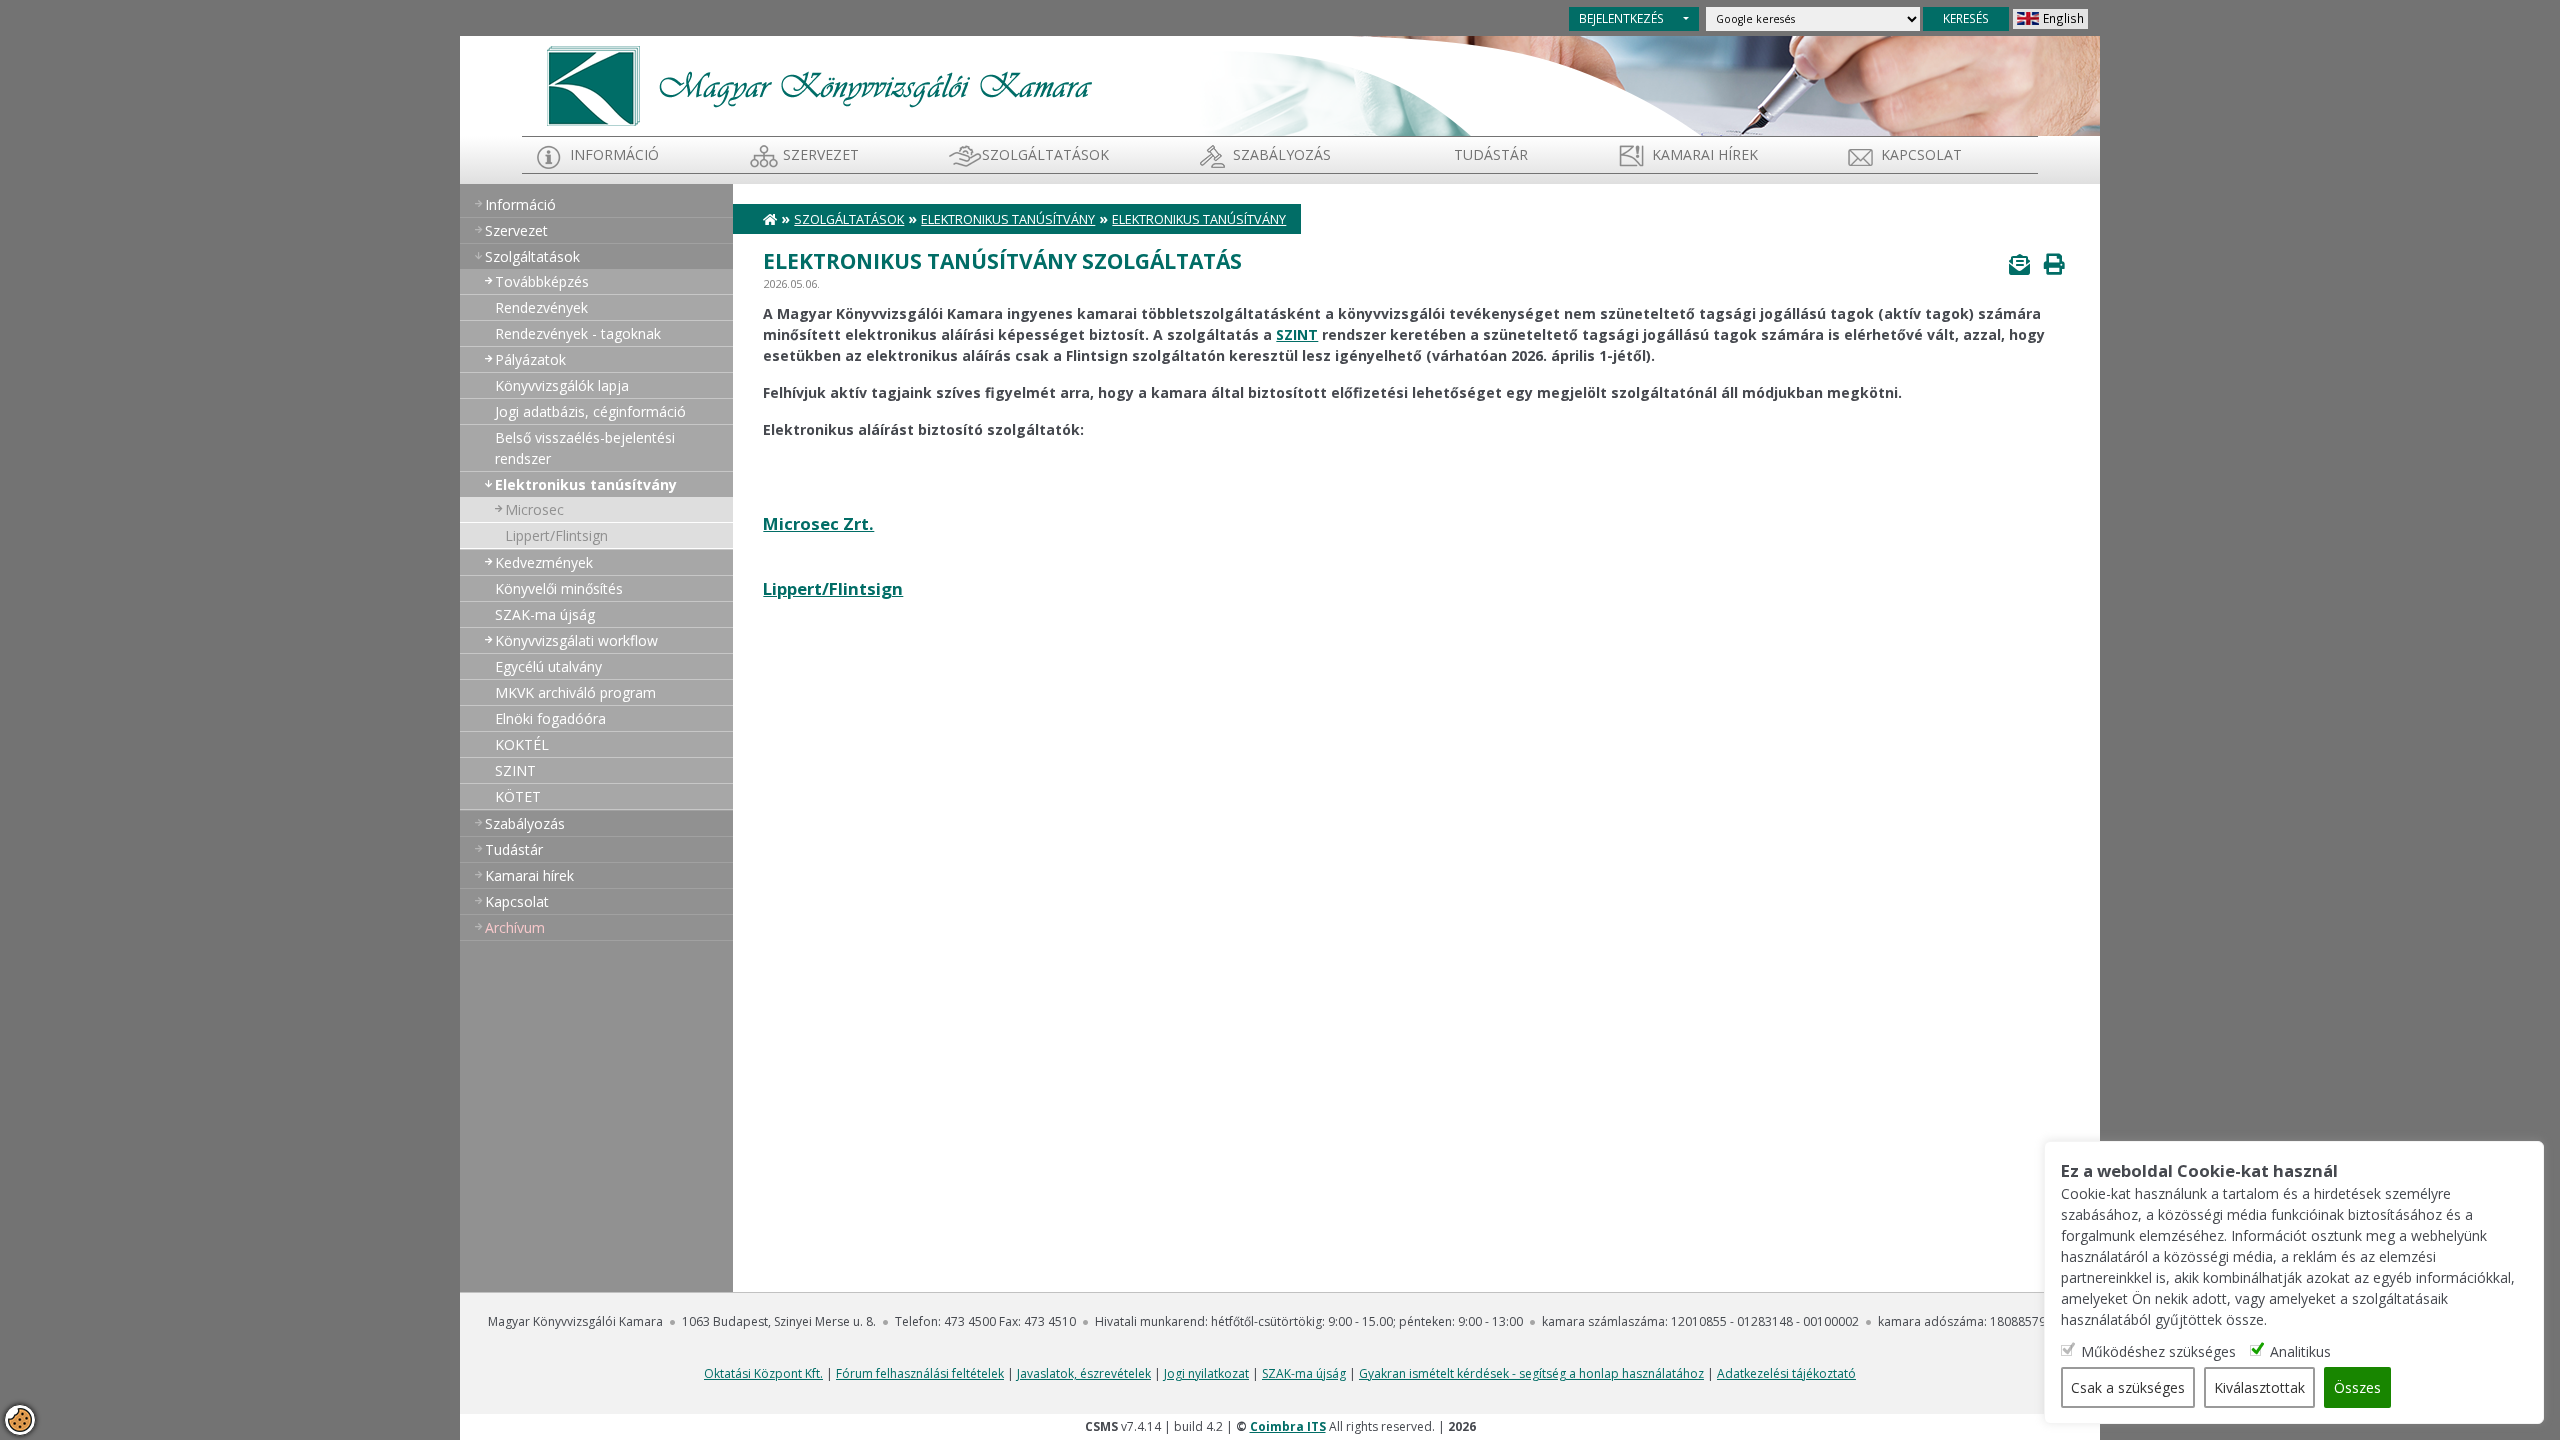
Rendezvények (541, 307)
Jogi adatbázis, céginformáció (590, 411)
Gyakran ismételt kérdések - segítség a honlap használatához (1531, 1373)
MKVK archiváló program (575, 692)
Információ (614, 154)
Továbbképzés (542, 281)
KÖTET (518, 796)
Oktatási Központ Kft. (763, 1373)
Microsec (534, 509)
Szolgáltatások (1045, 154)
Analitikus (2300, 1350)
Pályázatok (530, 359)
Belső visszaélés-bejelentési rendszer (585, 448)
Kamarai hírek (1705, 154)
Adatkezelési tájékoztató (1786, 1373)
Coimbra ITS (1288, 1426)
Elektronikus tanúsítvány (586, 484)
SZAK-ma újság (545, 614)
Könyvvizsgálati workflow (576, 640)
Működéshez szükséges (2158, 1350)
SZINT (515, 770)
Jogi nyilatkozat (1206, 1373)
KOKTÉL (522, 744)
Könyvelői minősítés (559, 588)
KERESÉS (1966, 18)
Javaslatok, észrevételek (1084, 1373)
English (2063, 18)
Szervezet (821, 154)
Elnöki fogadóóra (550, 718)
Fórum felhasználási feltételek (920, 1373)
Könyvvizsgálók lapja (562, 385)
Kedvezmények (544, 562)
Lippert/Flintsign (556, 535)
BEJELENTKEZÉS (1621, 18)
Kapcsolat (1921, 154)
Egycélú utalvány (548, 666)
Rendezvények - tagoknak (578, 333)
